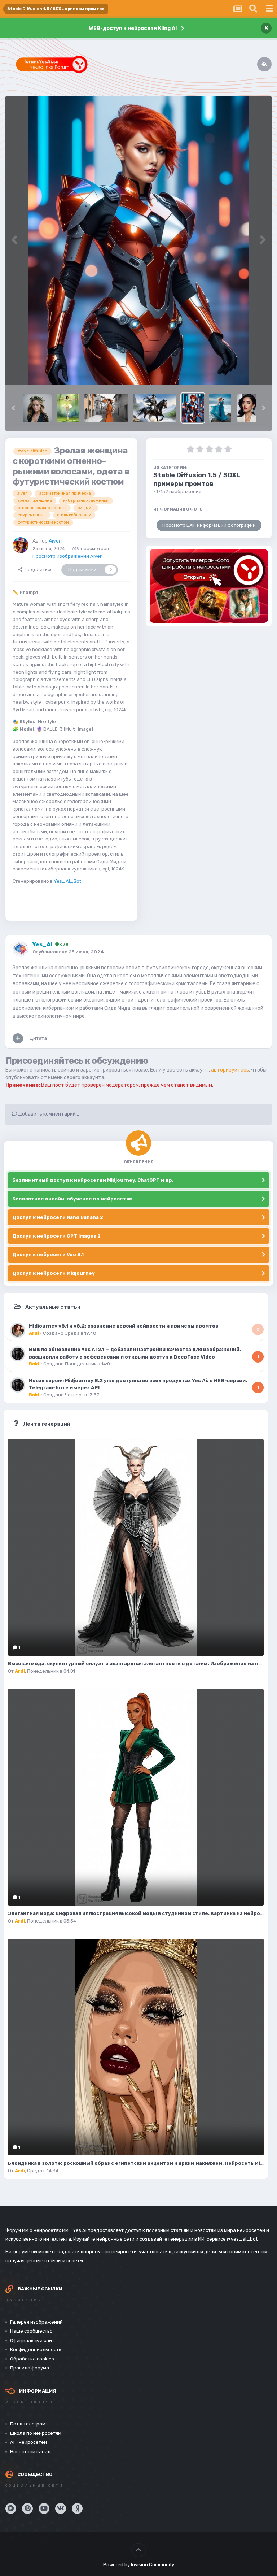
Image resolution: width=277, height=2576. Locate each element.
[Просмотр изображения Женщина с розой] (220, 408)
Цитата (38, 1038)
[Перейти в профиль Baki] (18, 1354)
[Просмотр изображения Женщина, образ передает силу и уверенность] (248, 408)
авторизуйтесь (230, 1070)
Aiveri (55, 541)
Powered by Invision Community (139, 2565)
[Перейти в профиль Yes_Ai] (21, 949)
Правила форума (30, 2368)
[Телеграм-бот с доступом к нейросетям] (209, 586)
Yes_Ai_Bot (67, 881)
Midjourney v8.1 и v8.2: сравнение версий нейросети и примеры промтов (124, 1326)
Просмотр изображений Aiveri (68, 556)
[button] (13, 408)
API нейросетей (28, 2442)
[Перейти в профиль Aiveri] (21, 545)
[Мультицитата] (18, 1038)
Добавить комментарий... (48, 1114)
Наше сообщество (31, 2331)
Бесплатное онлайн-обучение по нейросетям (72, 1199)
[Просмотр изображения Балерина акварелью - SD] (68, 408)
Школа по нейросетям (36, 2433)
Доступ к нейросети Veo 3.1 (48, 1254)
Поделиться (38, 570)
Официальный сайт (32, 2340)
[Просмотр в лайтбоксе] (138, 240)
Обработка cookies (32, 2359)
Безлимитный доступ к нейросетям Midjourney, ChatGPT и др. (93, 1180)
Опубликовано (68, 952)
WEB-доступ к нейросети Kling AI (133, 28)
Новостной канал (30, 2452)
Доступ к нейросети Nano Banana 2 (58, 1217)
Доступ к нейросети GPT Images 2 (56, 1236)
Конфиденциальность (36, 2349)
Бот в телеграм (28, 2424)
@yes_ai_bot (242, 2239)
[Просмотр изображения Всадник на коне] (155, 408)
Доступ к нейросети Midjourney (54, 1273)
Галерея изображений (36, 2322)
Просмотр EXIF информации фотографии (209, 525)
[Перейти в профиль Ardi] (18, 1330)
